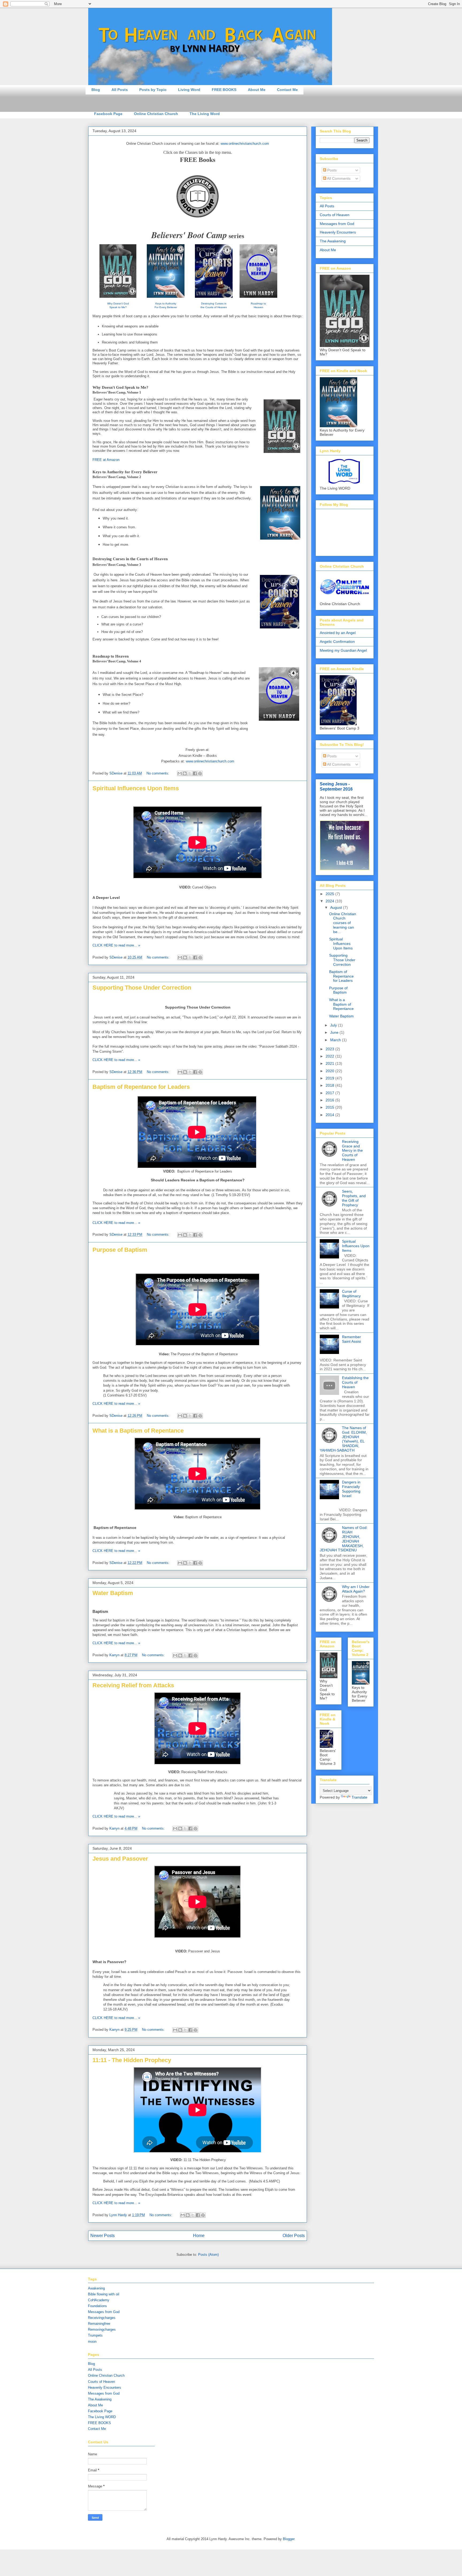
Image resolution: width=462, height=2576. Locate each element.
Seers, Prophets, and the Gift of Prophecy (354, 1198)
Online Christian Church (156, 114)
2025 (330, 894)
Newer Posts (103, 2236)
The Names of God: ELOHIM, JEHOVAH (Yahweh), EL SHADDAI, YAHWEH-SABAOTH (343, 1439)
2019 (330, 1078)
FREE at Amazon (106, 460)
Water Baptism (113, 1593)
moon (92, 2342)
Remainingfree (99, 2324)
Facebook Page (108, 114)
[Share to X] (190, 773)
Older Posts (294, 2236)
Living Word (189, 90)
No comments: (158, 773)
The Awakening (333, 241)
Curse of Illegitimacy (351, 1294)
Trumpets (95, 2335)
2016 (330, 1100)
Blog (96, 90)
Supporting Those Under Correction (142, 988)
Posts (331, 170)
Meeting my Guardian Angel (343, 650)
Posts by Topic (153, 90)
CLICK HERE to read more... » (116, 945)
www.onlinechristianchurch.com (245, 144)
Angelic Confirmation (337, 642)
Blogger (289, 2539)
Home (199, 2236)
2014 (330, 1115)
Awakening (96, 2288)
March (336, 1040)
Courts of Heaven (335, 215)
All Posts (120, 90)
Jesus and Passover (120, 1859)
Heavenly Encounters (338, 232)
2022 (330, 1056)
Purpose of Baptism (120, 1250)
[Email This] (180, 773)
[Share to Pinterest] (200, 773)
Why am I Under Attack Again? (356, 1589)
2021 (330, 1063)
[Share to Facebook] (195, 773)
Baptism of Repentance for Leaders (141, 1087)
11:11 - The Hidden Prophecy (132, 2060)
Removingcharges (102, 2329)
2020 (330, 1071)
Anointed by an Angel (338, 633)
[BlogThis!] (185, 773)
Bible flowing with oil (104, 2294)
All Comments (338, 178)
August (337, 907)
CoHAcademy (99, 2300)
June (335, 1032)
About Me (257, 90)
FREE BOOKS (224, 90)
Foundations (97, 2306)
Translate (359, 1797)
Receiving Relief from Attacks (133, 1685)
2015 (330, 1107)
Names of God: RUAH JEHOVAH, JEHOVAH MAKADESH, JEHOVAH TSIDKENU (344, 1539)
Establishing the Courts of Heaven (355, 1382)
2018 (330, 1085)
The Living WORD (102, 2417)
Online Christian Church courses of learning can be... (343, 923)
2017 (330, 1093)
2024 (330, 901)
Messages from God (337, 224)
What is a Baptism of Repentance (138, 1431)
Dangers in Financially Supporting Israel (351, 1489)
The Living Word (205, 114)
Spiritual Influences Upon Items (136, 788)
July (334, 1025)
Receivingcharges (102, 2318)
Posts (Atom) (208, 2255)
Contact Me (287, 90)
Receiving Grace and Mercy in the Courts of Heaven (352, 1150)
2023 (330, 1049)
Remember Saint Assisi (351, 1339)
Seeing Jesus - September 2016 (336, 786)
